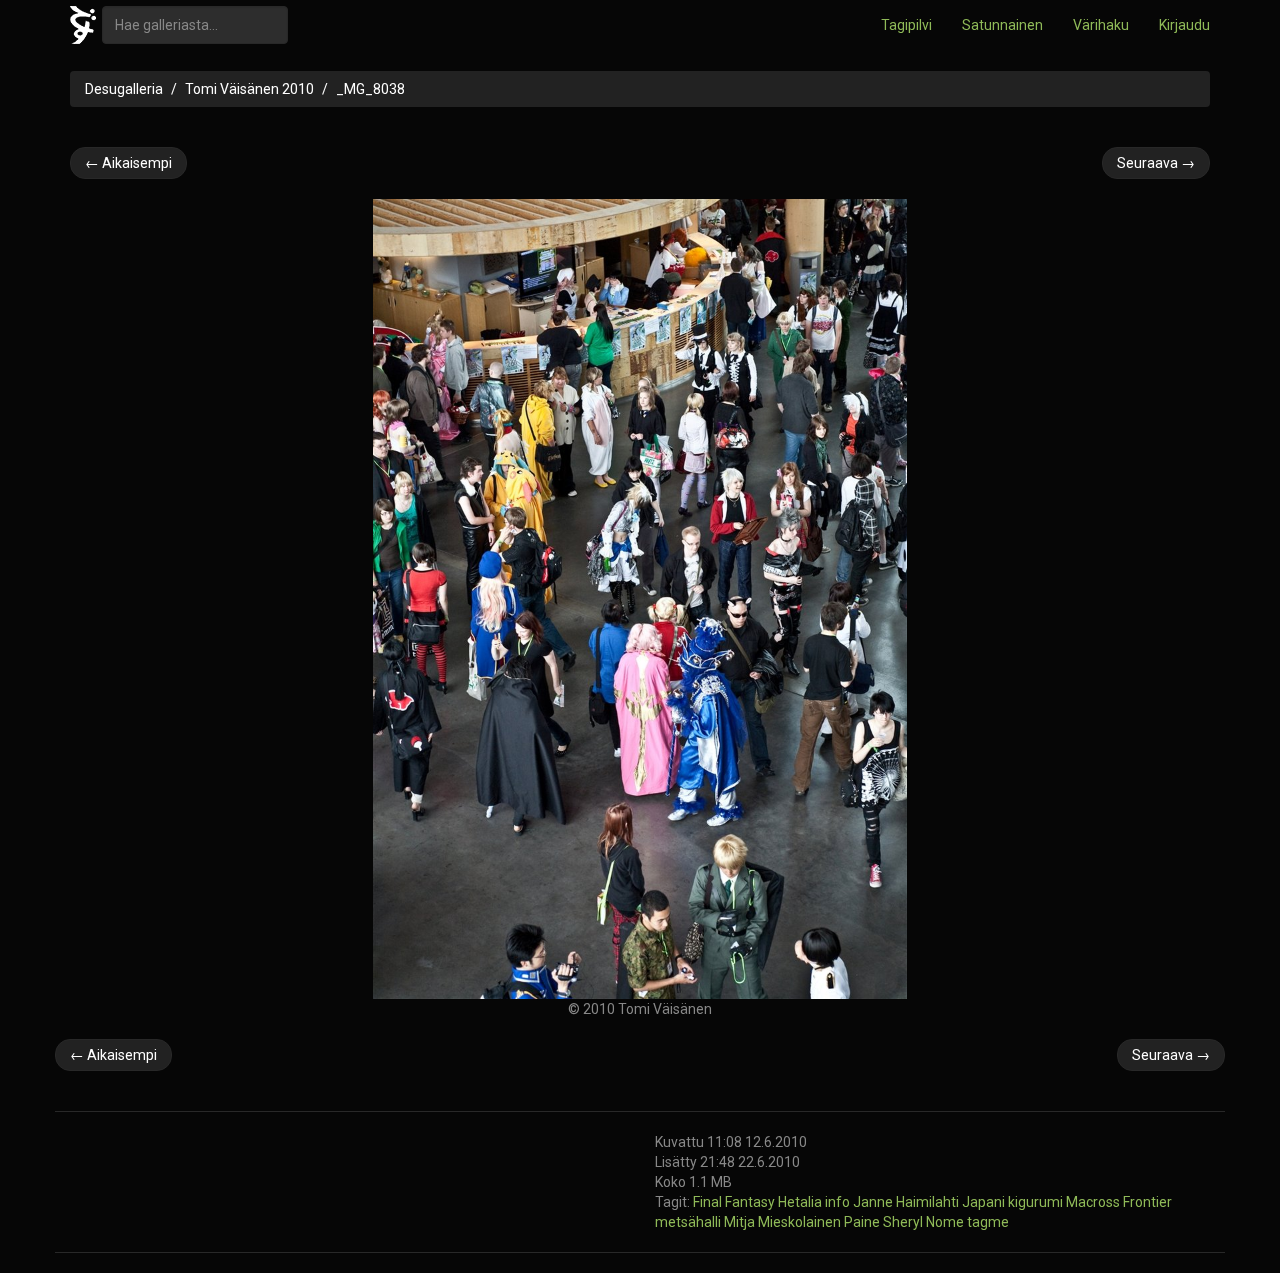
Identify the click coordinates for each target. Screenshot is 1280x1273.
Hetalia (801, 1202)
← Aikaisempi (128, 163)
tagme (988, 1222)
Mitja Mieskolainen (784, 1222)
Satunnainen (1002, 25)
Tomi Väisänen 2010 (249, 89)
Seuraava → (1156, 163)
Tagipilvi (906, 25)
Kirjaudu (1184, 25)
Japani (985, 1202)
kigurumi (1037, 1202)
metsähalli (689, 1222)
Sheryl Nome (925, 1222)
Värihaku (1101, 25)
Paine (863, 1222)
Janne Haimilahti (907, 1202)
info (839, 1202)
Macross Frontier (1119, 1202)
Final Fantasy (735, 1202)
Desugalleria (124, 89)
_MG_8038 (370, 89)
